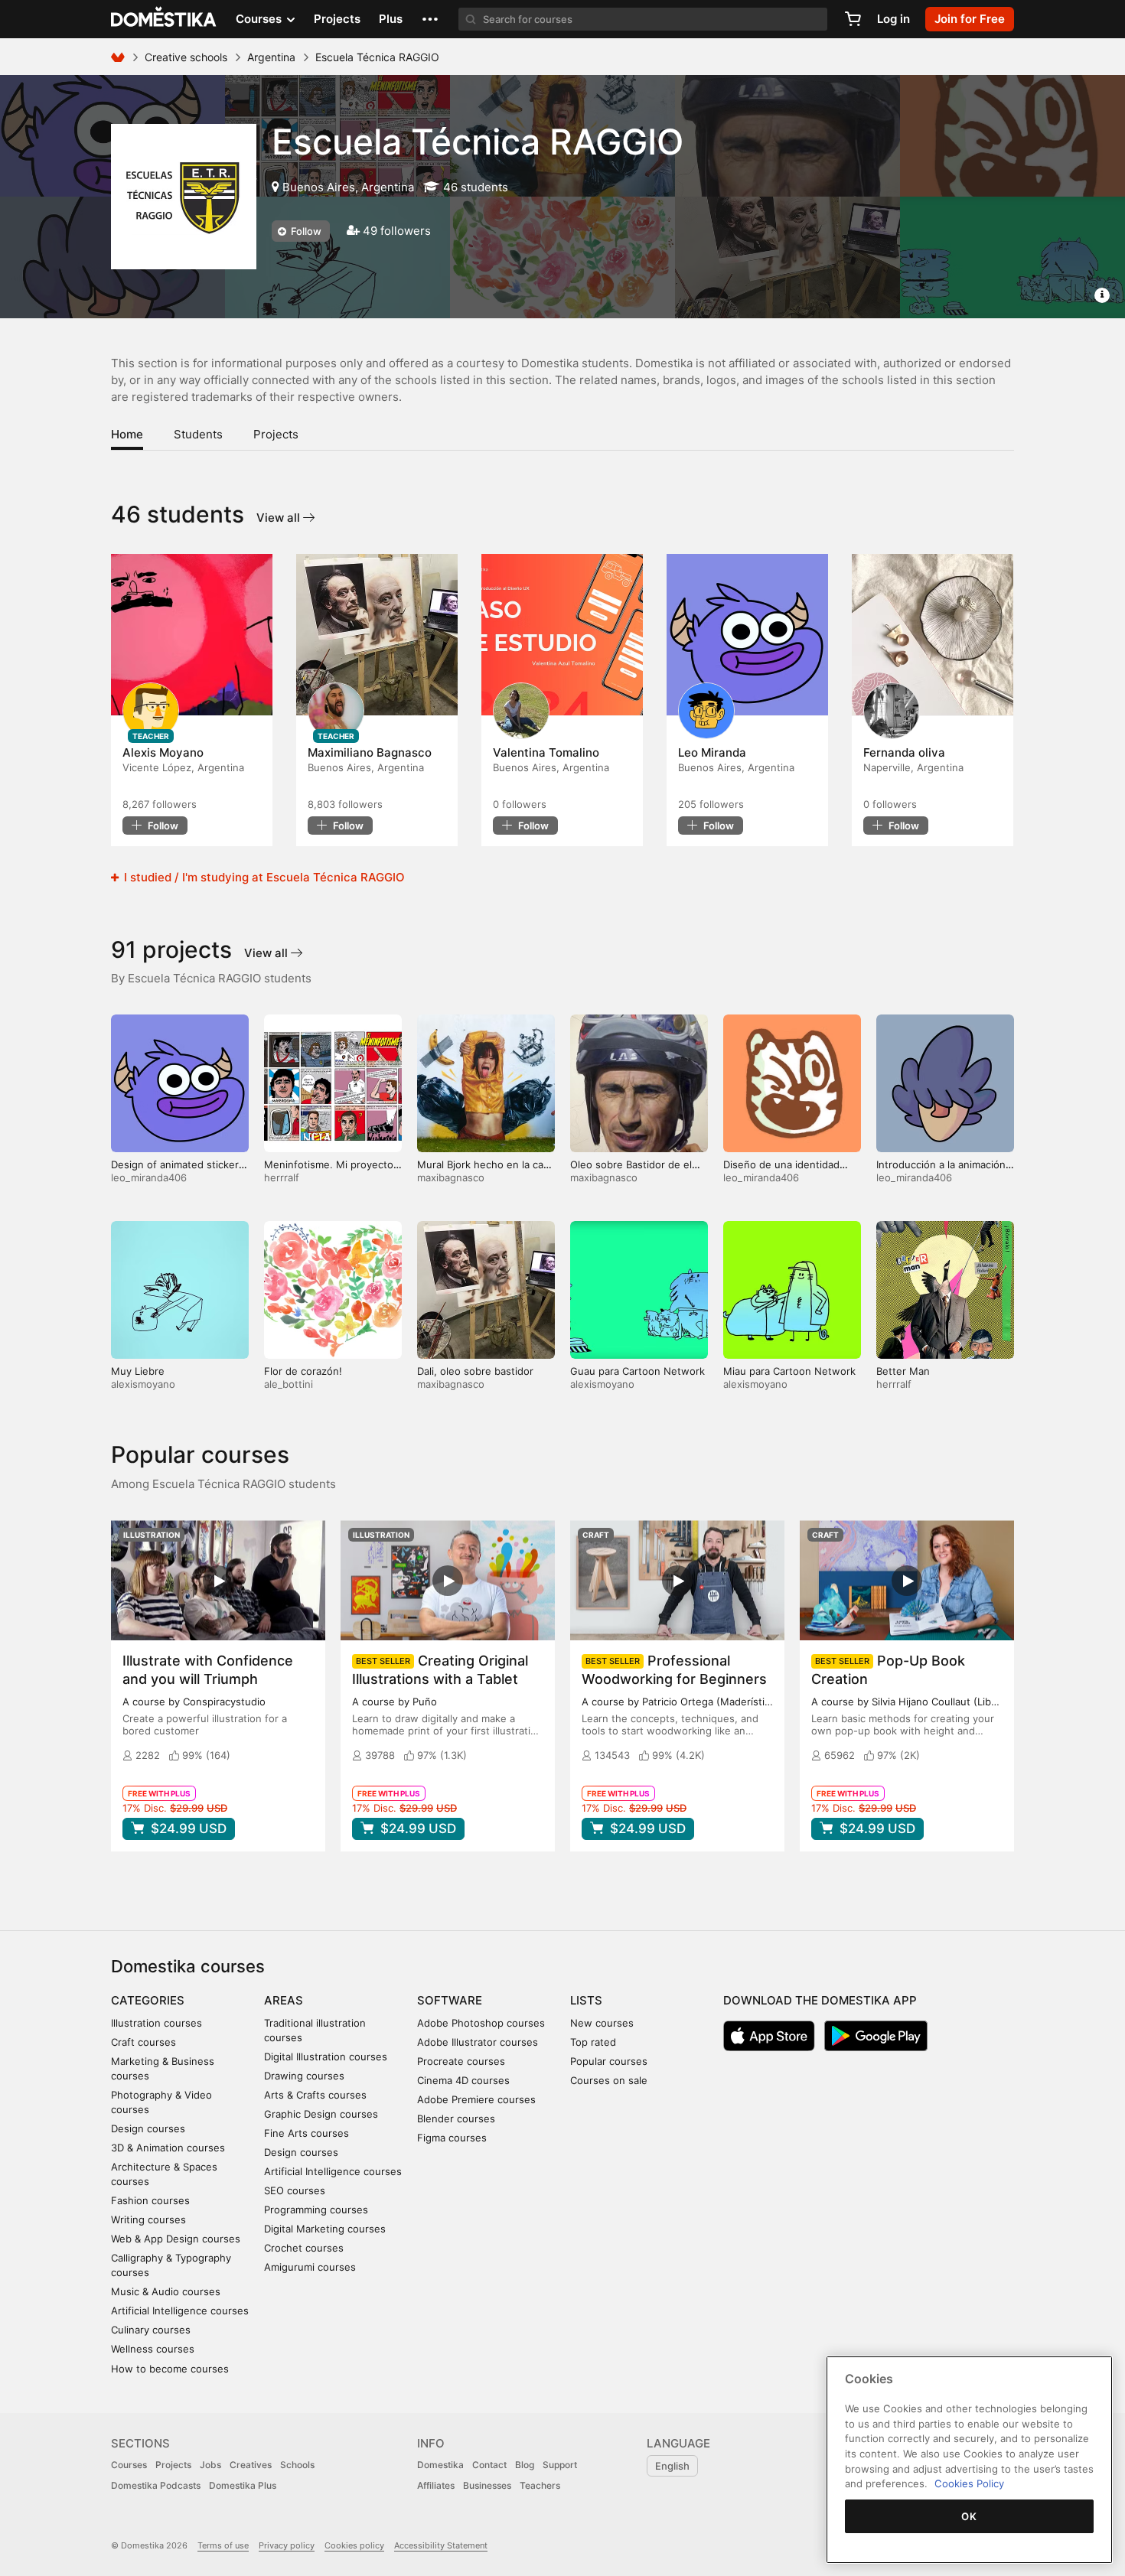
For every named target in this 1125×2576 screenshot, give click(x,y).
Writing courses (148, 2219)
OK (969, 2516)
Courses (129, 2465)
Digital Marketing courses (325, 2229)
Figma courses (452, 2138)
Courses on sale (609, 2080)
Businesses (487, 2485)
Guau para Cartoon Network (637, 1371)
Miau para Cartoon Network (789, 1371)
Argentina (271, 57)
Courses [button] (260, 19)
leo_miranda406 (149, 1177)
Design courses (148, 2128)
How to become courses (170, 2369)
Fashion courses (150, 2200)
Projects (337, 19)
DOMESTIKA (164, 19)
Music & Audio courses (166, 2291)
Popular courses (609, 2061)
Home (127, 434)
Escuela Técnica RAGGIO (478, 142)
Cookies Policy (969, 2483)
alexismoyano (143, 1384)
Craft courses (143, 2042)
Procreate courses (461, 2061)
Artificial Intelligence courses (180, 2311)
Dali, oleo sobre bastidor (475, 1371)
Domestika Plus (243, 2485)
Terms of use (223, 2545)
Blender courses (456, 2118)
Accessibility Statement (441, 2545)
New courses (602, 2023)
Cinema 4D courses (463, 2080)
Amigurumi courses (310, 2267)
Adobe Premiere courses (476, 2099)
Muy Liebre (138, 1371)
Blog (525, 2465)
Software (450, 2000)
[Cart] (853, 19)
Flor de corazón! (303, 1371)
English (672, 2466)
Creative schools (186, 57)
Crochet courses (304, 2248)
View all (280, 518)
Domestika (440, 2465)
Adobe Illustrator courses (478, 2042)
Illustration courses (157, 2023)
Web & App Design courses (176, 2239)
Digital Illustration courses (326, 2057)
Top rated (593, 2042)
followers (160, 804)
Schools (297, 2465)
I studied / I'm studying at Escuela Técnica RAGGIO (263, 877)
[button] (430, 19)
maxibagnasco (451, 1177)
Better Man (903, 1371)
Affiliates (436, 2485)
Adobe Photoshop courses (481, 2023)
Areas (284, 2000)
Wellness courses (153, 2349)
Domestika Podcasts (156, 2485)
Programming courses (316, 2210)
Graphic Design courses (321, 2114)
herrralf (282, 1177)
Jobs (210, 2465)
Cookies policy (354, 2545)
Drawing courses (304, 2076)
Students (198, 434)
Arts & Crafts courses (315, 2095)
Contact (489, 2465)
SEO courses (295, 2190)
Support (560, 2465)
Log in (893, 19)
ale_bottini (289, 1384)
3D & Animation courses (168, 2148)
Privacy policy (287, 2545)
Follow (305, 231)
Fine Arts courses (307, 2133)
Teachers (540, 2485)
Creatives (251, 2465)
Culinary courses (151, 2330)
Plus (391, 19)
